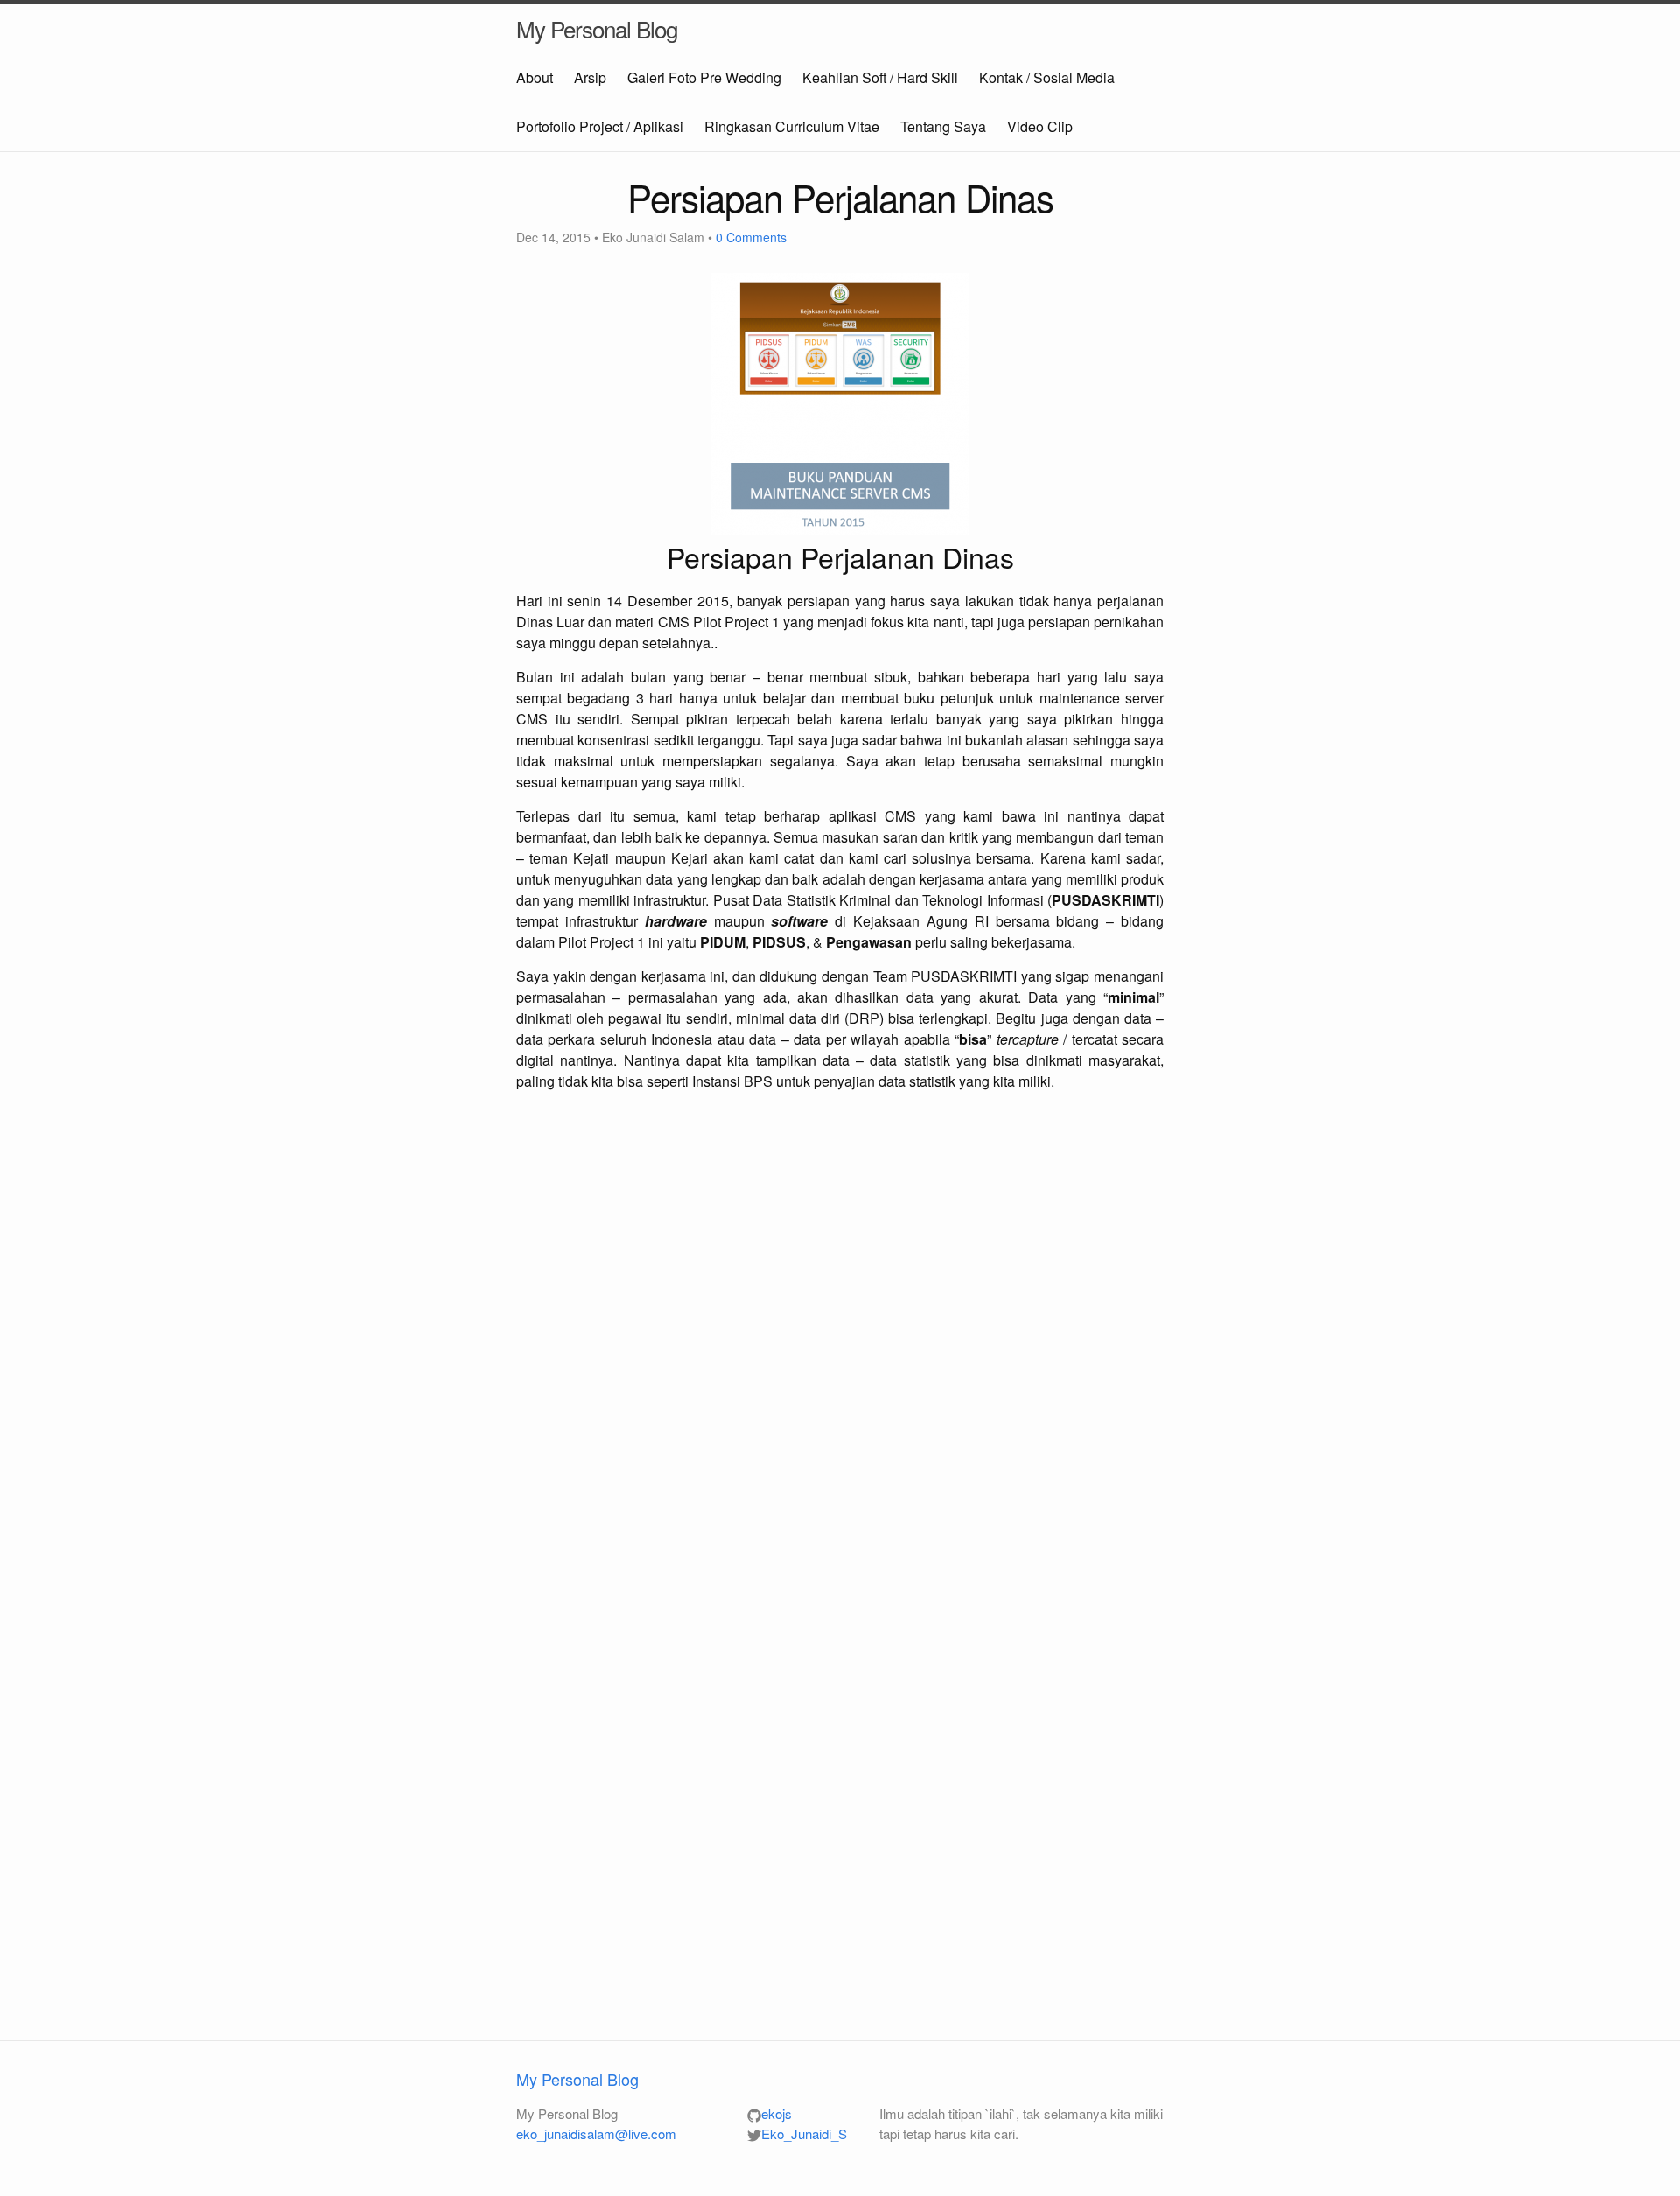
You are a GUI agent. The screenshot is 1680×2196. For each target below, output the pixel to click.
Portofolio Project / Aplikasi (600, 126)
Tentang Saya (943, 126)
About (535, 77)
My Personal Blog (597, 28)
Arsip (590, 77)
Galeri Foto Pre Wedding (704, 77)
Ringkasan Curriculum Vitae (792, 126)
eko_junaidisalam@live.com (596, 2133)
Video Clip (1040, 126)
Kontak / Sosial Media (1047, 77)
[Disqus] (840, 1337)
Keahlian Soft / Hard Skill (880, 77)
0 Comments (751, 237)
